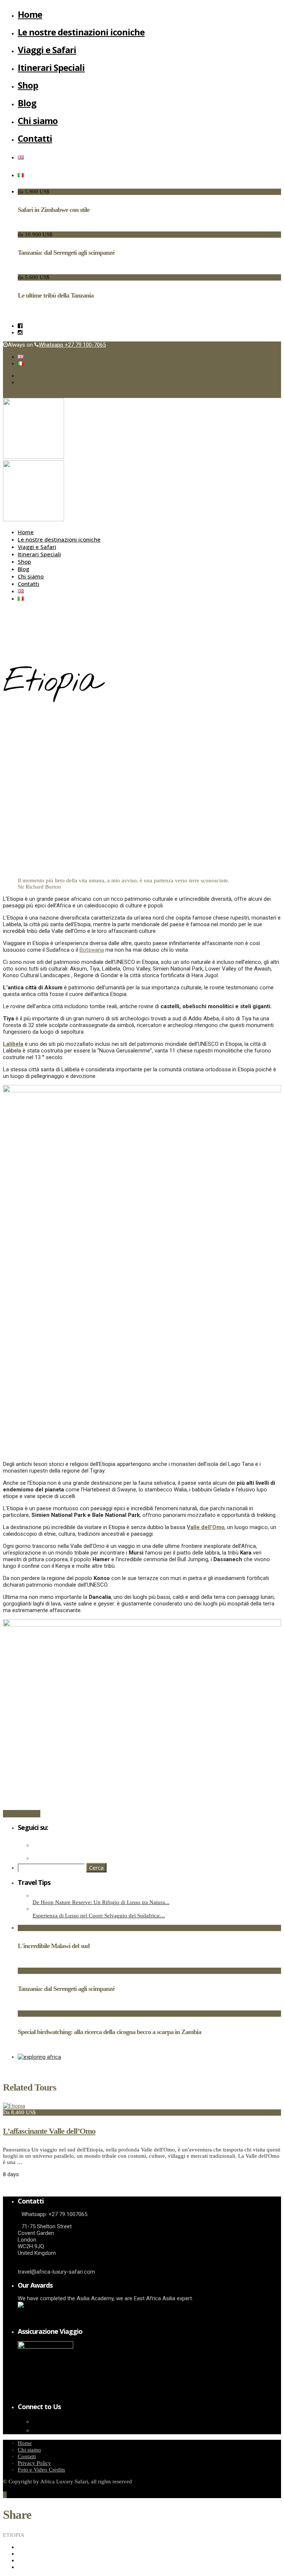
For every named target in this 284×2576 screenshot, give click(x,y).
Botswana (92, 950)
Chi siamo (38, 121)
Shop (28, 85)
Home (30, 14)
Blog (27, 103)
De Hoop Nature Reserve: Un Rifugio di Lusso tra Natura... (101, 1902)
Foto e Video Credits (41, 2470)
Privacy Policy (34, 2463)
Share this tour (22, 1814)
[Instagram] (20, 333)
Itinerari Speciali (51, 67)
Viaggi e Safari (47, 50)
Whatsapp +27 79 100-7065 (72, 345)
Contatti (35, 138)
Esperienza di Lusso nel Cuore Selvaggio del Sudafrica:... (99, 1916)
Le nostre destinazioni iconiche (81, 32)
